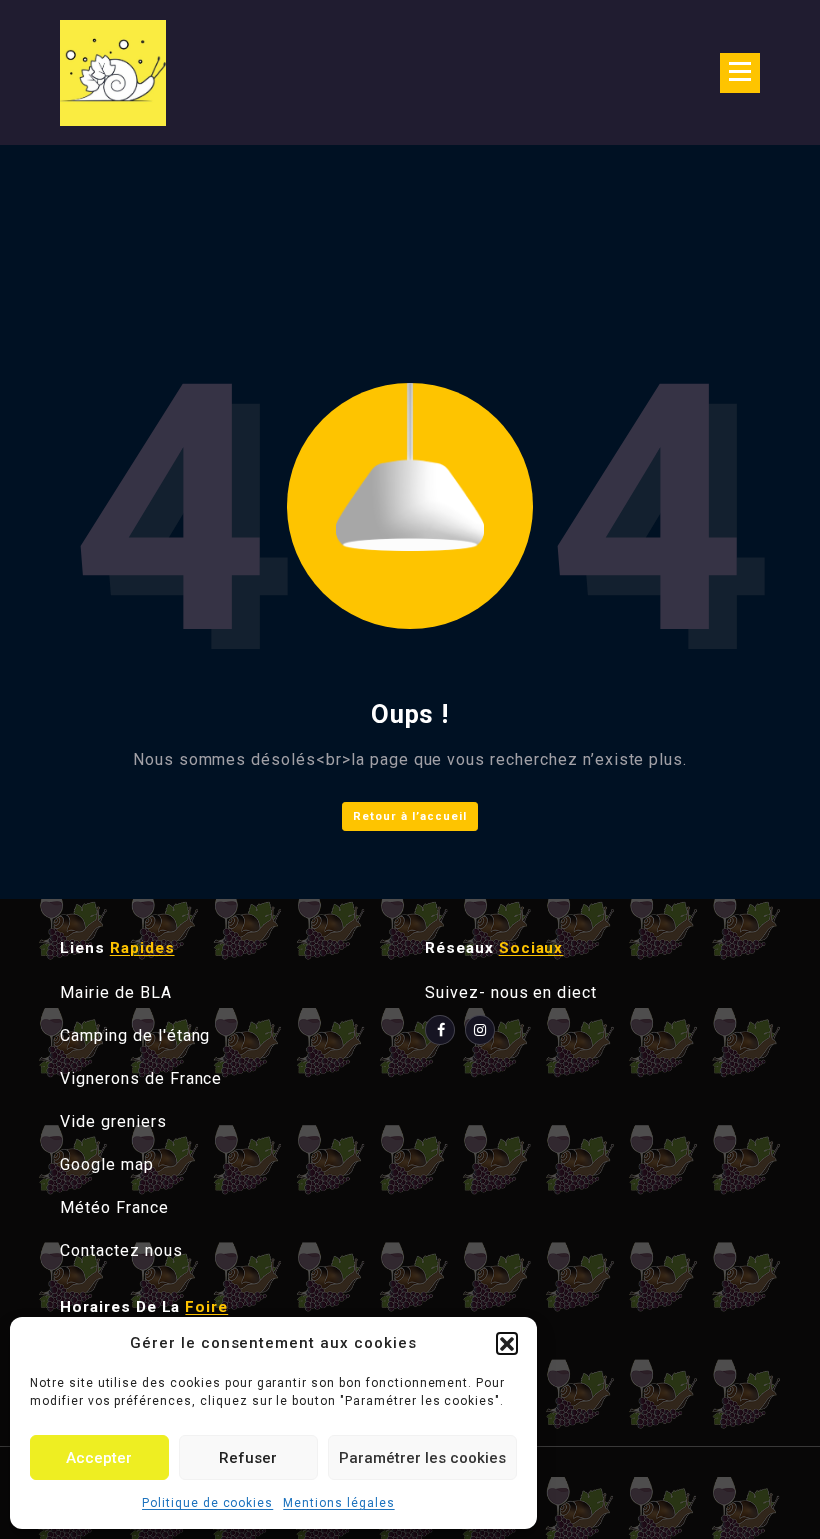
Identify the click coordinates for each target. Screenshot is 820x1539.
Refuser (248, 1458)
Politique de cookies (207, 1503)
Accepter (99, 1458)
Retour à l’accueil (409, 816)
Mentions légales (338, 1503)
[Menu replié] (740, 73)
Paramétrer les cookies (422, 1458)
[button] (507, 1343)
